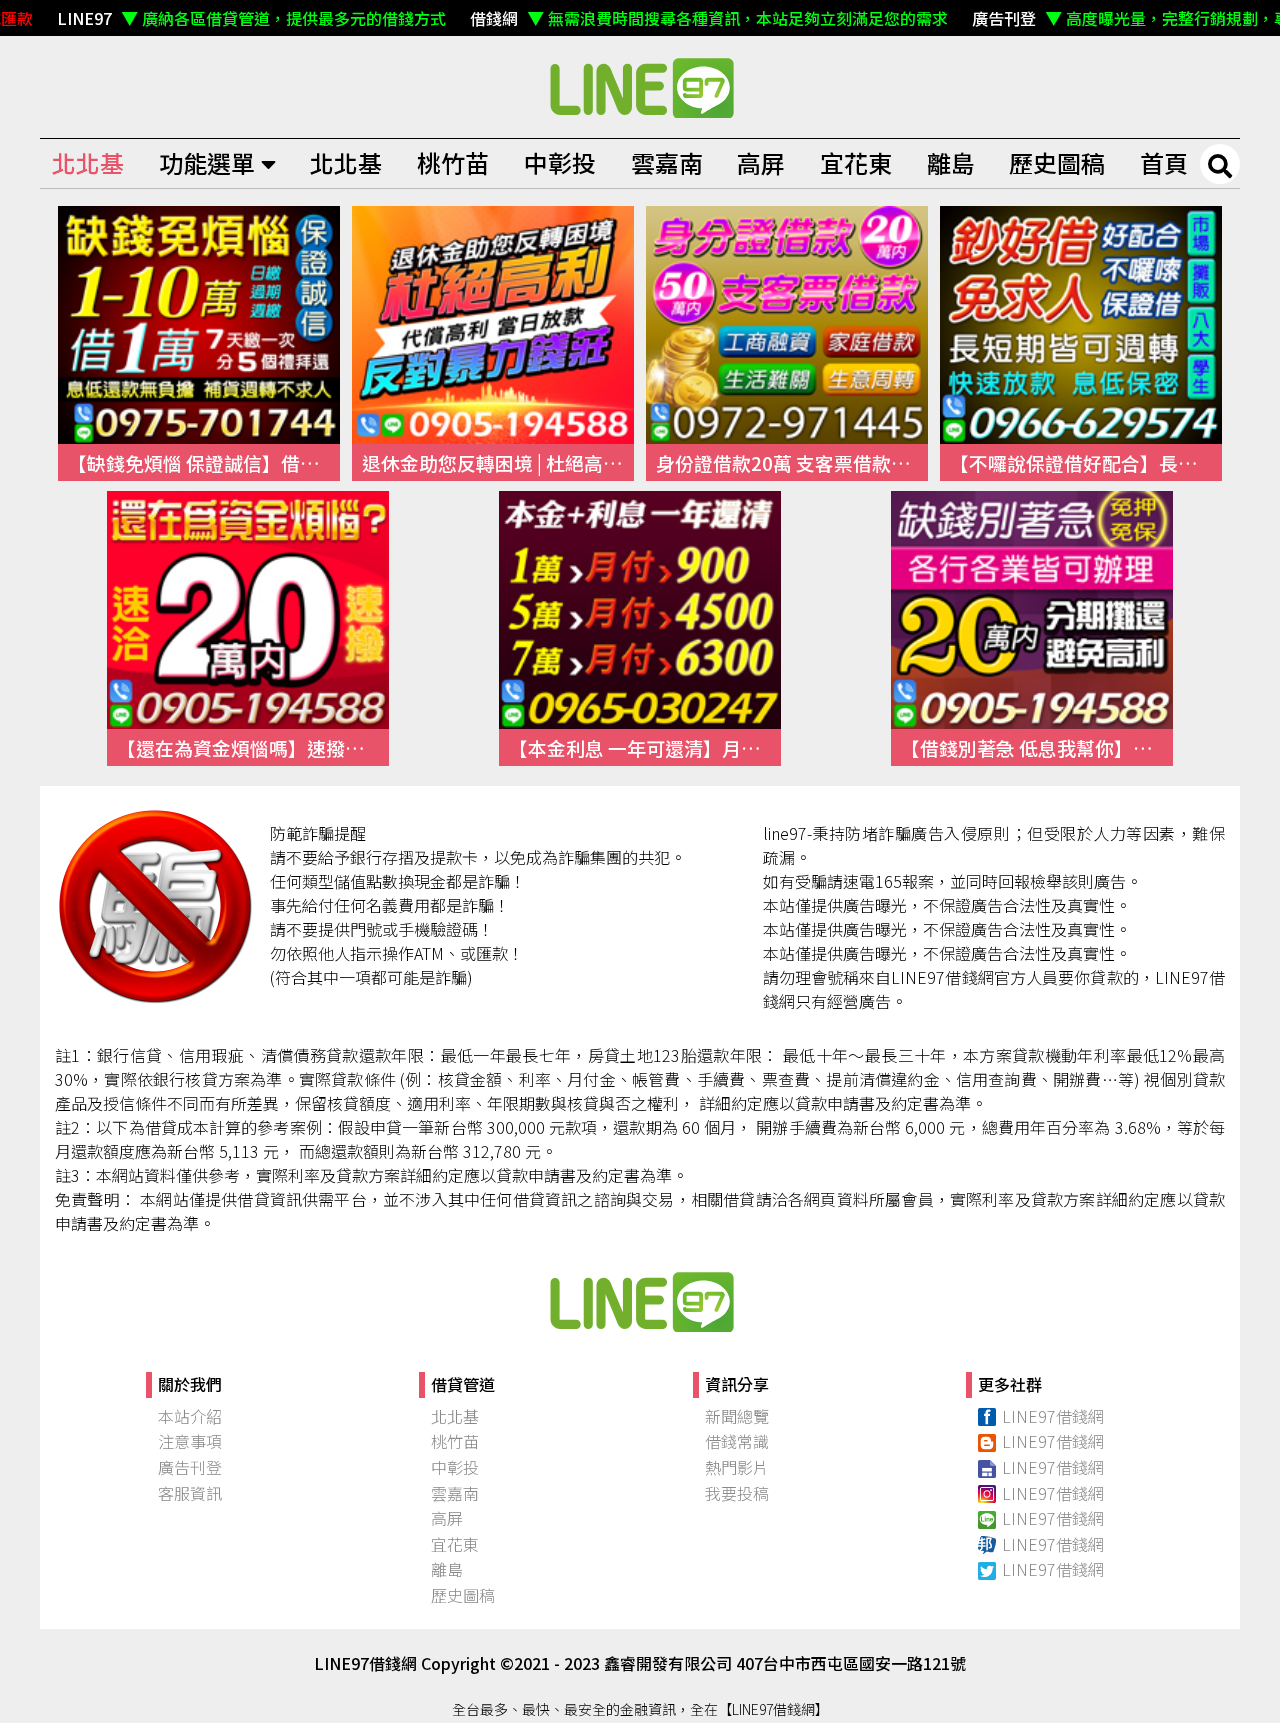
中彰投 (560, 162)
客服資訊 (190, 1493)
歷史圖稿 (1057, 162)
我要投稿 (737, 1493)
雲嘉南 (667, 162)
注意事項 (190, 1441)
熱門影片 (737, 1467)
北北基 (88, 162)
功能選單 (207, 162)
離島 (951, 162)
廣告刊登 (190, 1467)
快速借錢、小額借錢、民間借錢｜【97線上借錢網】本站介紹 (640, 1301)
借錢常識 (737, 1441)
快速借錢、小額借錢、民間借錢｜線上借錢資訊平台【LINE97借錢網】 (640, 87)
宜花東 (856, 162)
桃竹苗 (453, 162)
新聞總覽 (737, 1416)
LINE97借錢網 (1053, 1416)
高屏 (761, 162)
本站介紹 (190, 1416)
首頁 (1164, 162)
